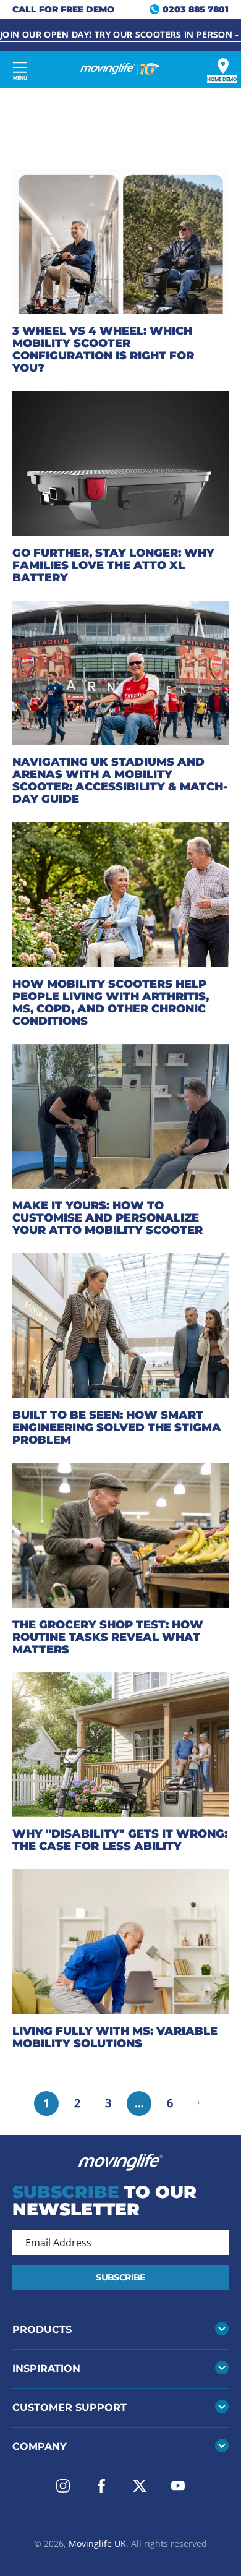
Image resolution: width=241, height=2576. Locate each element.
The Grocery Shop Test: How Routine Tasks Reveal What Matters (108, 1637)
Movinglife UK (97, 2544)
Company (40, 2446)
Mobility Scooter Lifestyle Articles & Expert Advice (112, 133)
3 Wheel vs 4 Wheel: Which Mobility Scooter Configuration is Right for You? (103, 349)
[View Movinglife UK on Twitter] (140, 2486)
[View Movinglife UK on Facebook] (101, 2486)
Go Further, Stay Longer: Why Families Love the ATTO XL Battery (113, 565)
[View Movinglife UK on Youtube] (178, 2486)
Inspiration (46, 2368)
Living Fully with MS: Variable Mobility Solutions (115, 2037)
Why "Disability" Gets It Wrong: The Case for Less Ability (120, 1840)
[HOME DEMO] (223, 66)
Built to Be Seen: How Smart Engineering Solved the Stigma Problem (117, 1427)
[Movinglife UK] (120, 69)
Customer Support (70, 2407)
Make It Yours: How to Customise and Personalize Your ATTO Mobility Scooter (108, 1218)
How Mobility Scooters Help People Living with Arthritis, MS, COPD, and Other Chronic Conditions (111, 1003)
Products (42, 2330)
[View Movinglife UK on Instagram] (63, 2486)
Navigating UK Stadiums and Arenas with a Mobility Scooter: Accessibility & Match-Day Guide (120, 781)
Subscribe (120, 2277)
